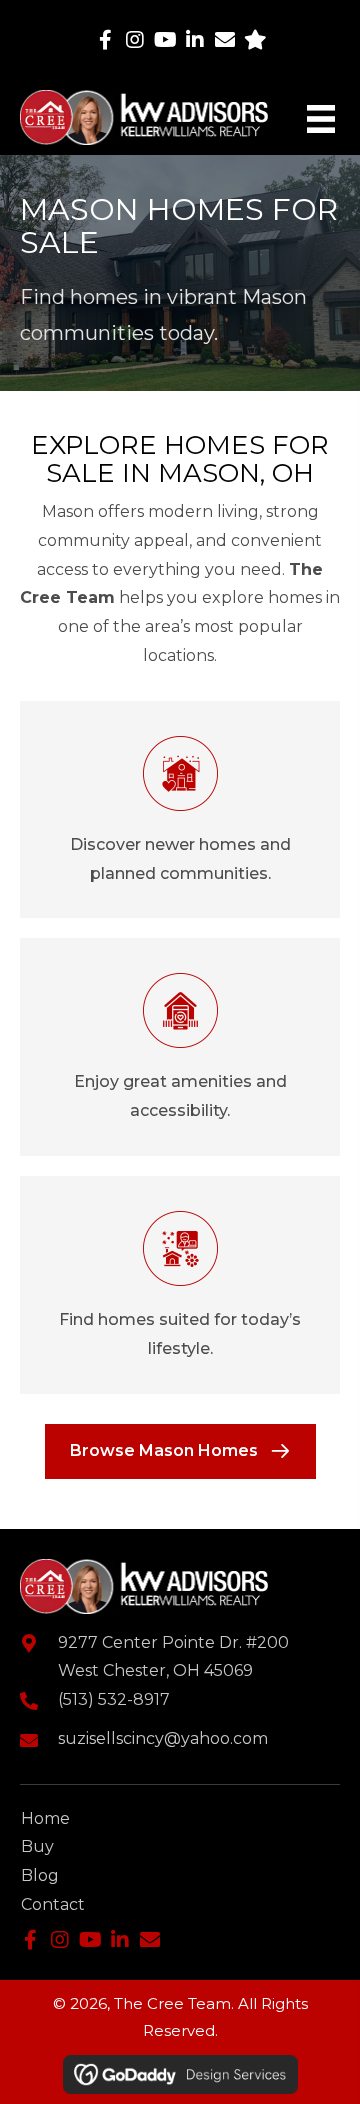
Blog (40, 1875)
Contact (53, 1904)
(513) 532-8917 (114, 1699)
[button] (105, 40)
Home (45, 1818)
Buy (37, 1846)
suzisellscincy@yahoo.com (163, 1738)
